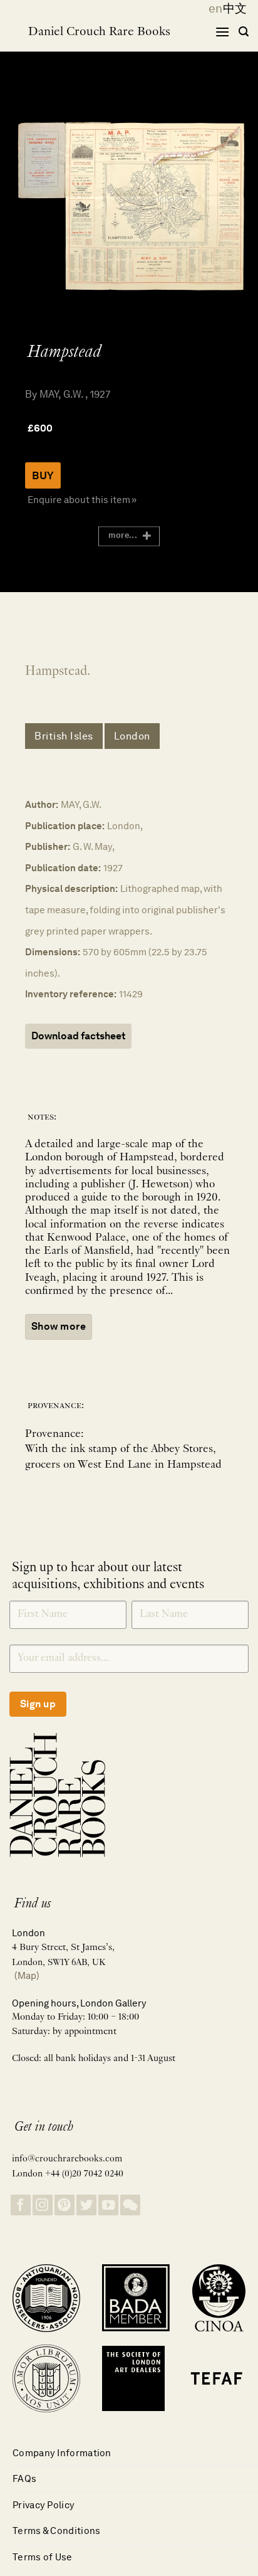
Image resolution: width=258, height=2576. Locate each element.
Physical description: (71, 888)
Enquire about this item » (82, 500)
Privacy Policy (44, 2505)
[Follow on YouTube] (108, 2205)
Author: (42, 804)
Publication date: (63, 868)
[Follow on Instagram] (43, 2205)
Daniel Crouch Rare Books (99, 32)
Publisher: (48, 846)
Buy (43, 475)
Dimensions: (53, 952)
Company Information (62, 2453)
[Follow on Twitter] (86, 2205)
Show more (59, 1326)
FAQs (24, 2478)
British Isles (64, 736)
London (132, 736)
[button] (222, 32)
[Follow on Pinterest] (64, 2205)
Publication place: (65, 826)
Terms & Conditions (56, 2531)
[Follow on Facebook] (21, 2205)
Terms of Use (43, 2557)
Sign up (38, 1704)
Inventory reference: (71, 994)
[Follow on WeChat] (130, 2205)
